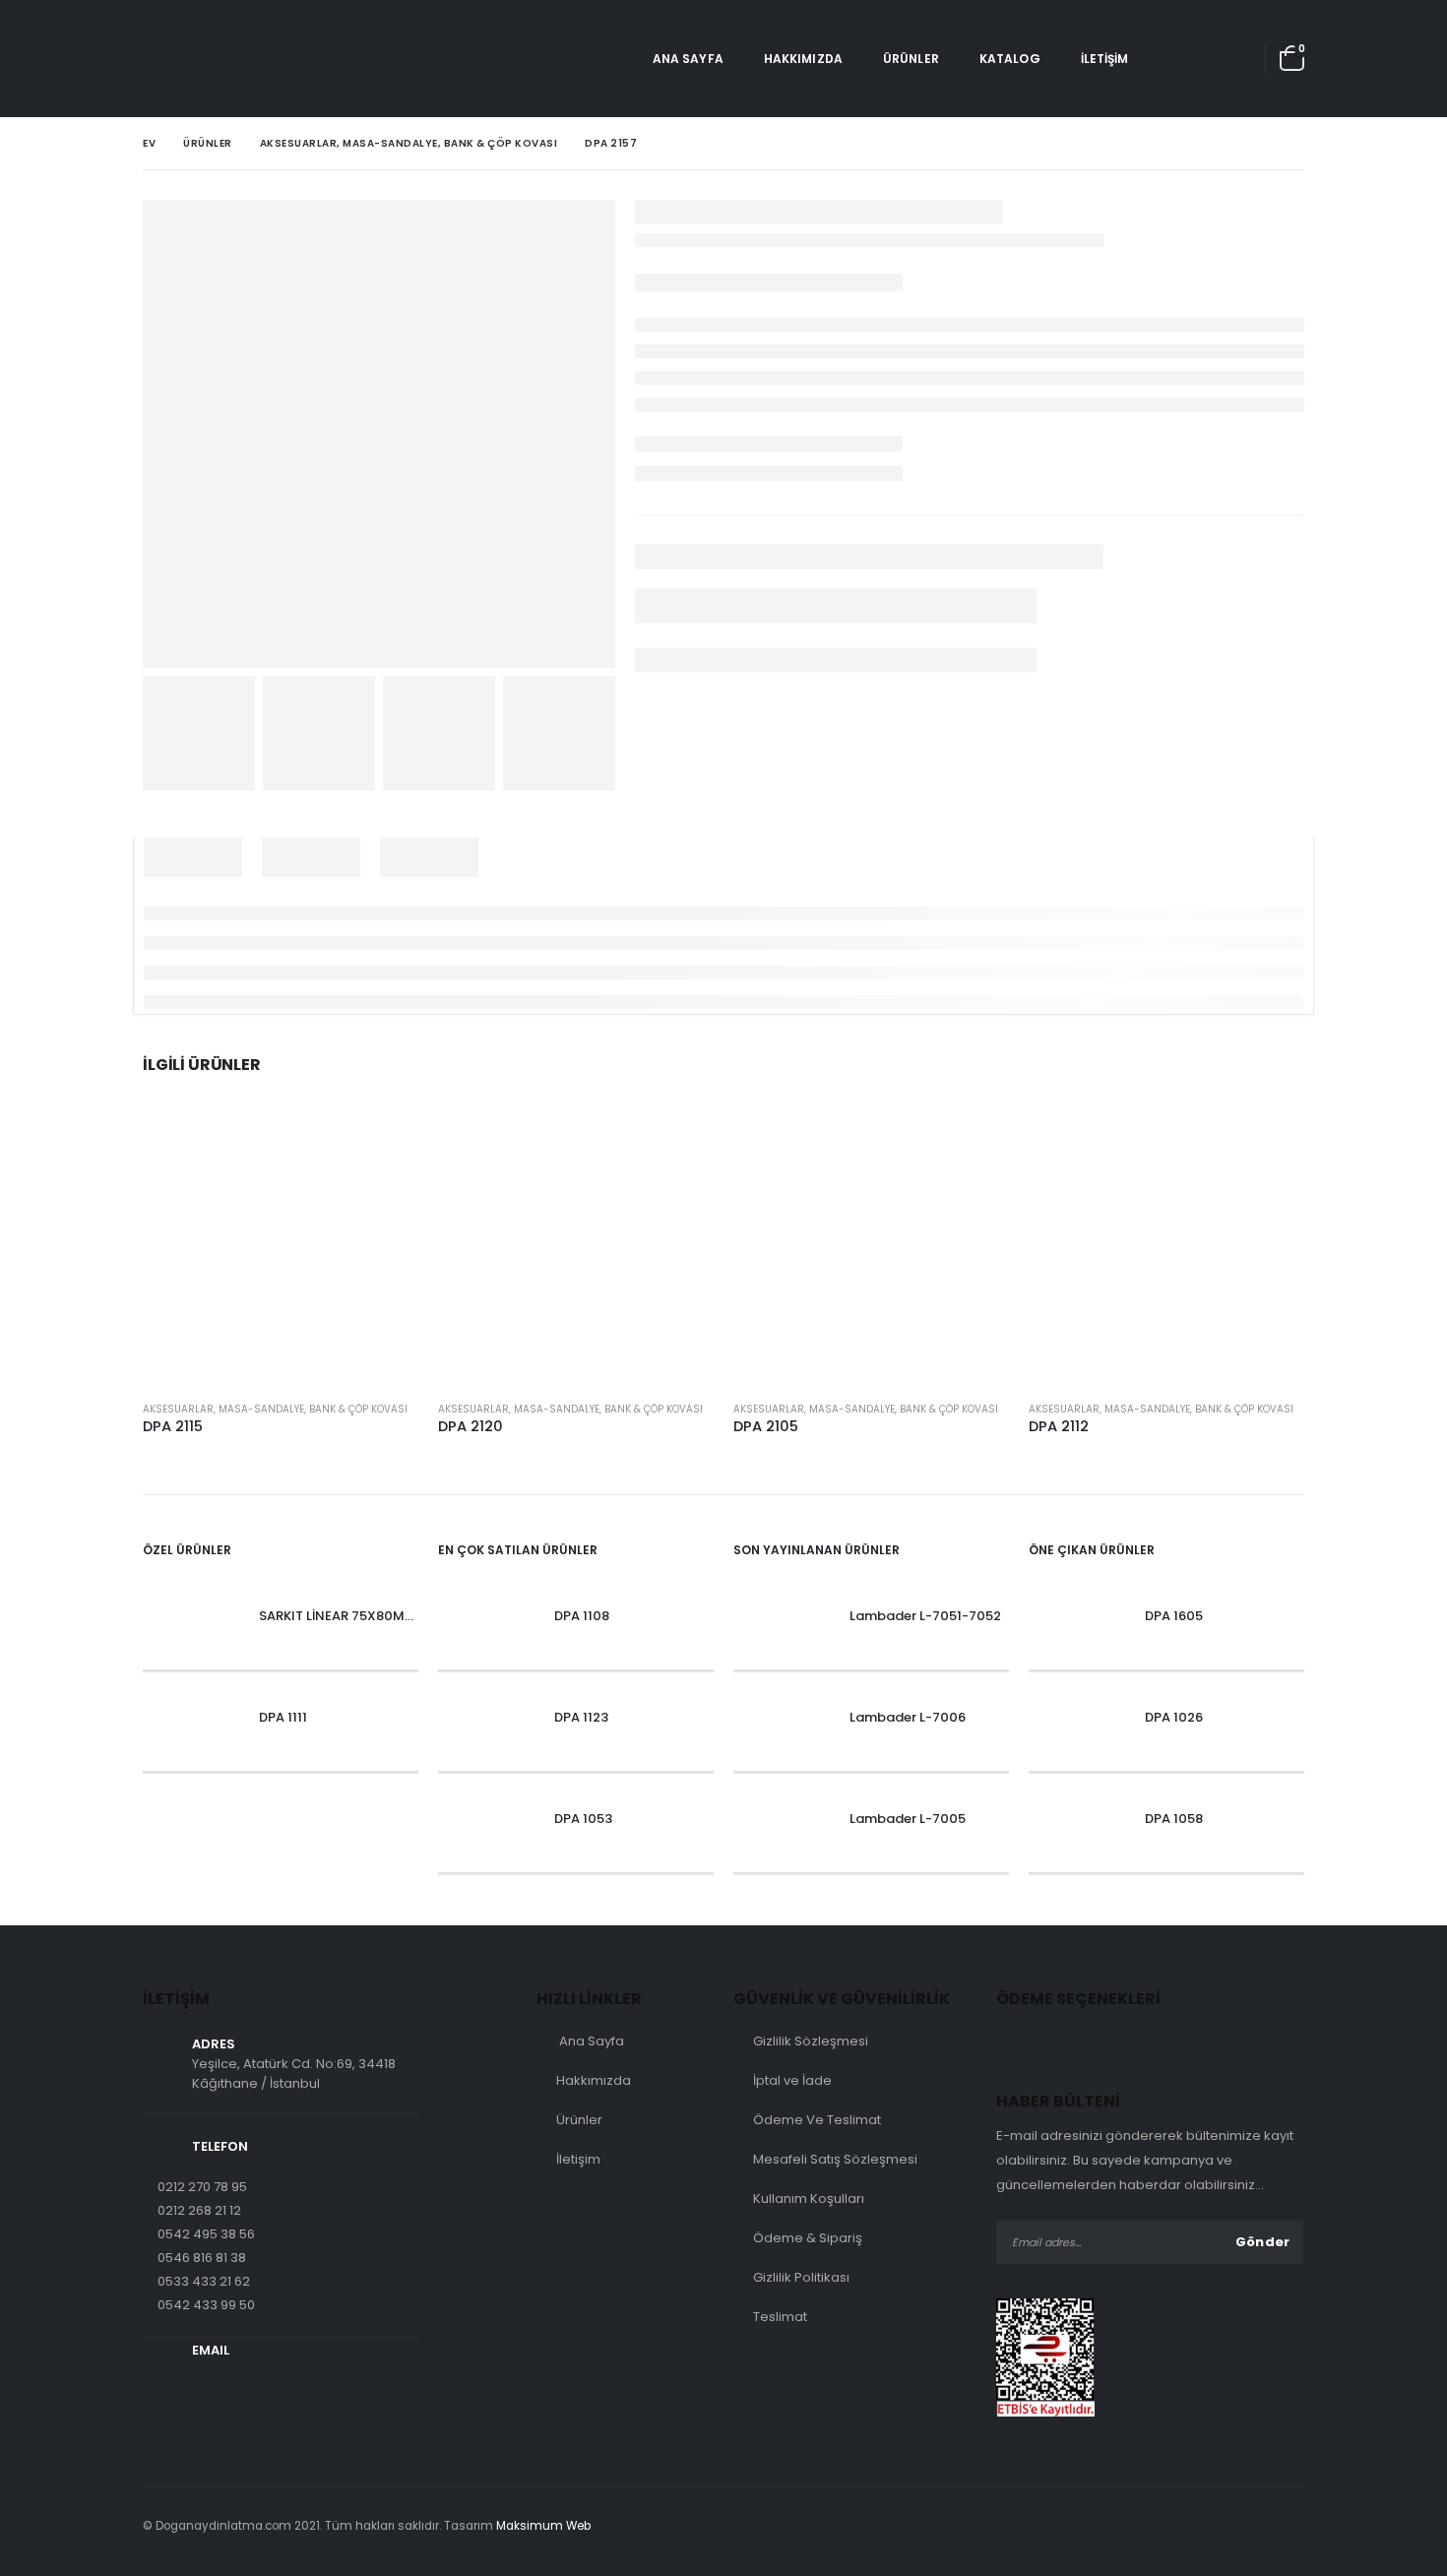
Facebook (1245, 2526)
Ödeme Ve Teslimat (817, 2120)
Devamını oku (386, 1142)
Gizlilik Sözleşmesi (811, 2041)
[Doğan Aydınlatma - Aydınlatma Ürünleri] (197, 59)
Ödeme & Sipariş (808, 2238)
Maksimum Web (543, 2526)
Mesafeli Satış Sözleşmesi (835, 2159)
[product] (281, 1247)
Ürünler (911, 59)
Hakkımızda (803, 59)
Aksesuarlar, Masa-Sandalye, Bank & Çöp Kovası (275, 1409)
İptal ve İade (792, 2080)
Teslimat (780, 2317)
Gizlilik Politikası (801, 2277)
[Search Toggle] (1177, 59)
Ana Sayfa (688, 59)
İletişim (1105, 59)
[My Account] (1231, 59)
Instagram (1286, 2526)
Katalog (1010, 59)
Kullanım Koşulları (809, 2199)
